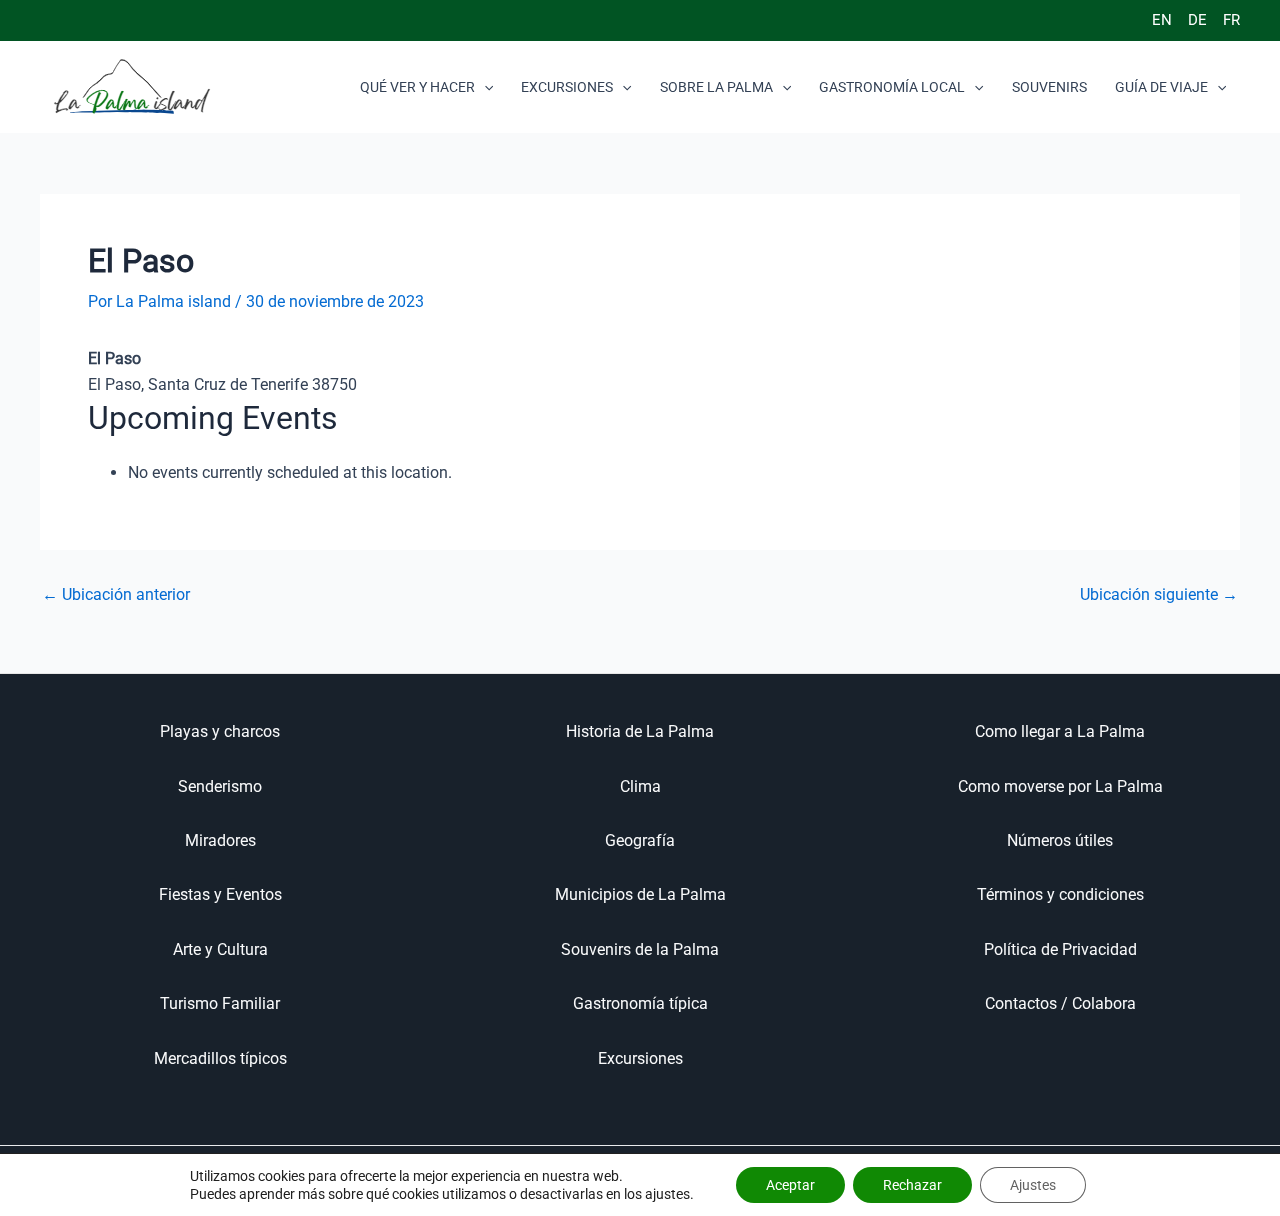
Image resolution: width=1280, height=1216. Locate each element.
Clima (640, 786)
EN (1162, 20)
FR (1231, 20)
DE (1197, 20)
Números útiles (1060, 840)
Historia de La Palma (640, 731)
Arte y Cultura (220, 949)
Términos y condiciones (1060, 894)
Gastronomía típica (640, 1003)
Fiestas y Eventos (220, 894)
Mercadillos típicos (220, 1058)
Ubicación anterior (116, 595)
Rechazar (912, 1185)
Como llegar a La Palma (1060, 731)
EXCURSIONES (567, 87)
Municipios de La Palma (640, 894)
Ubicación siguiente (1159, 595)
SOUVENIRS (1049, 87)
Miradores (220, 840)
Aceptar (790, 1185)
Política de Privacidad (1060, 949)
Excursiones (640, 1058)
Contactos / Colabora (1060, 1003)
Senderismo (220, 786)
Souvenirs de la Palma (640, 949)
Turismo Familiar (220, 1003)
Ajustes (1033, 1185)
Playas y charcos (220, 731)
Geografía (640, 840)
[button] (484, 87)
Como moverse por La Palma (1060, 786)
